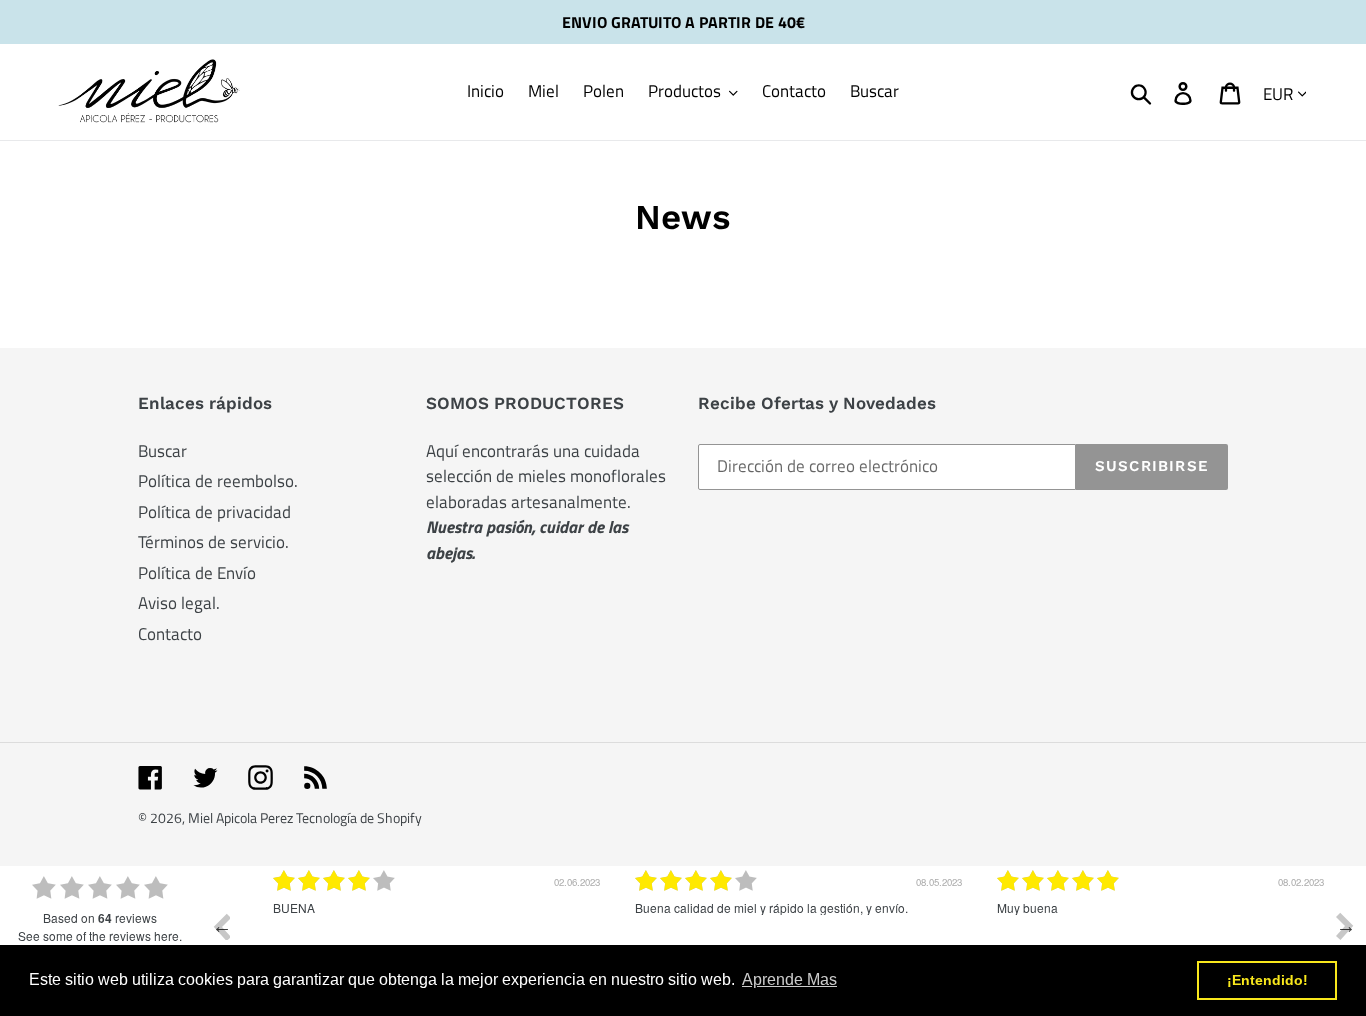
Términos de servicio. (213, 542)
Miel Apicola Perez (242, 817)
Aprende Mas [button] (789, 979)
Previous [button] (221, 926)
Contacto (170, 634)
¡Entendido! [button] (1267, 980)
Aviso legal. (179, 603)
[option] (421, 941)
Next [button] (1345, 926)
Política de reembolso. (218, 481)
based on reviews (100, 918)
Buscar (162, 451)
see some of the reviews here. (100, 935)
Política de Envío (197, 573)
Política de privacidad (214, 512)
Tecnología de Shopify (359, 817)
